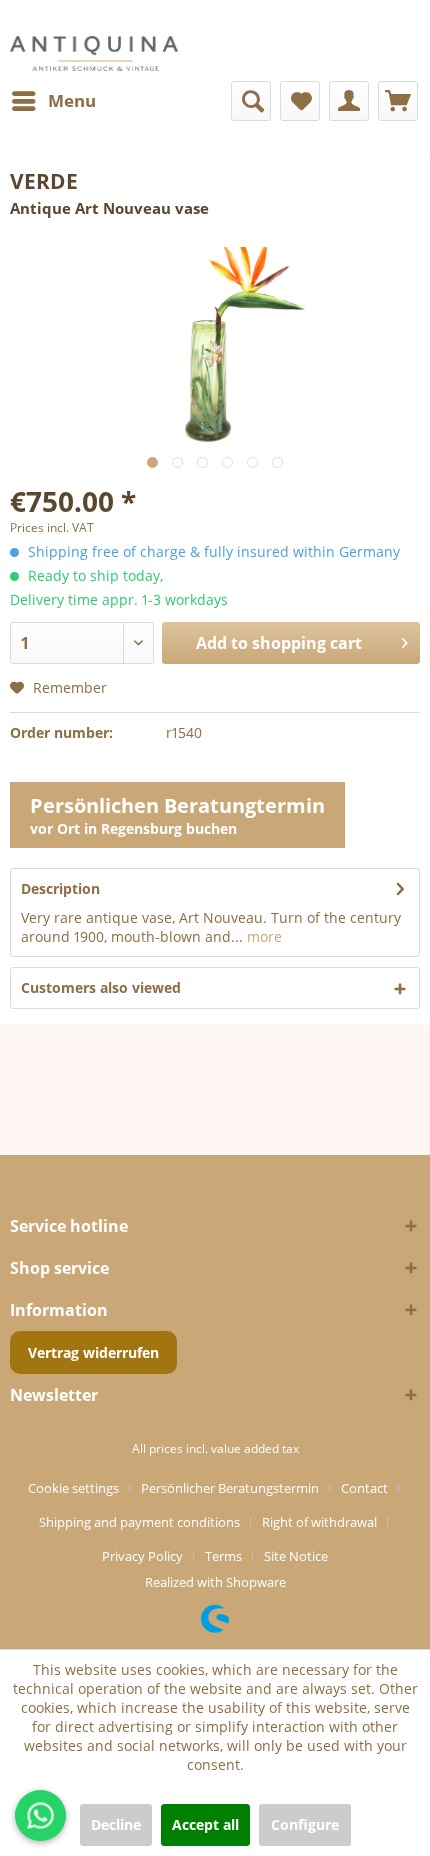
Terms (223, 1556)
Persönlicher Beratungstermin (230, 1488)
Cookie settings (73, 1488)
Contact (364, 1488)
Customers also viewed (101, 987)
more (262, 936)
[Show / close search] (251, 101)
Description (60, 888)
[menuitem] (53, 101)
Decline (116, 1824)
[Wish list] (300, 101)
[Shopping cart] (398, 101)
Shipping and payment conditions (139, 1522)
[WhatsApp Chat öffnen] (40, 1815)
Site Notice (296, 1556)
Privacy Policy (142, 1556)
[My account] (349, 101)
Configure (305, 1824)
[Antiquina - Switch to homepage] (94, 53)
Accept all (205, 1824)
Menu (72, 100)
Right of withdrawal (319, 1522)
